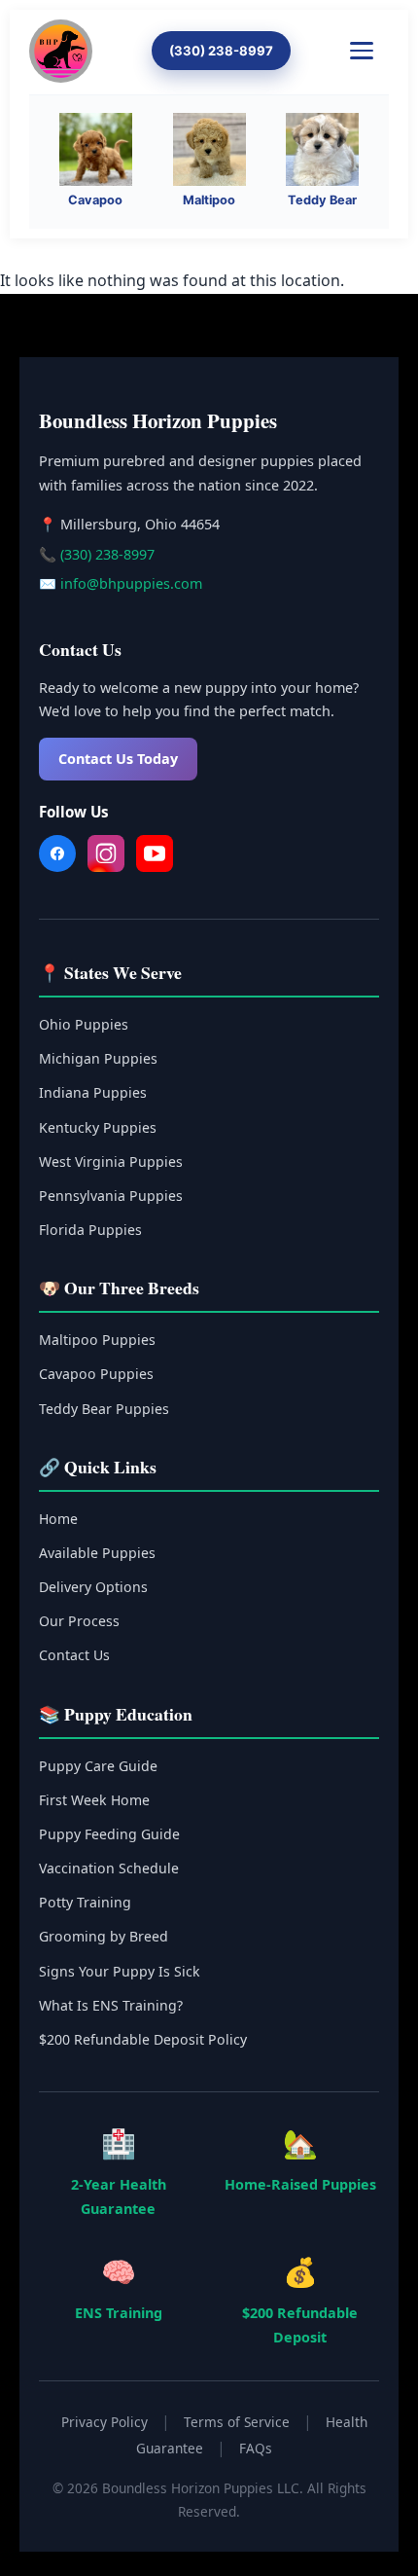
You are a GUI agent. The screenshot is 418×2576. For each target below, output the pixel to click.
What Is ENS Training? (111, 2005)
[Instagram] (106, 857)
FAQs (256, 2448)
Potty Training (85, 1902)
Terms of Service (237, 2422)
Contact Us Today (118, 759)
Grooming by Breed (104, 1936)
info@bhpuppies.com (131, 583)
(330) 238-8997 (221, 51)
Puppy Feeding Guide (109, 1834)
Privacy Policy (104, 2422)
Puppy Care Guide (98, 1766)
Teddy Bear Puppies (104, 1409)
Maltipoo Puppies (97, 1340)
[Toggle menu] (369, 51)
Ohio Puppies (84, 1024)
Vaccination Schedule (109, 1868)
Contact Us (74, 1655)
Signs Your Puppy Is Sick (120, 1971)
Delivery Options (93, 1587)
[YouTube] (155, 857)
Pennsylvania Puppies (111, 1196)
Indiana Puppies (93, 1092)
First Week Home (94, 1800)
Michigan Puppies (98, 1058)
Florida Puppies (90, 1230)
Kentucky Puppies (98, 1127)
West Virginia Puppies (111, 1161)
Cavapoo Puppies (96, 1374)
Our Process (79, 1621)
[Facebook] (57, 857)
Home (58, 1519)
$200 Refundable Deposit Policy (143, 2039)
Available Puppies (97, 1553)
